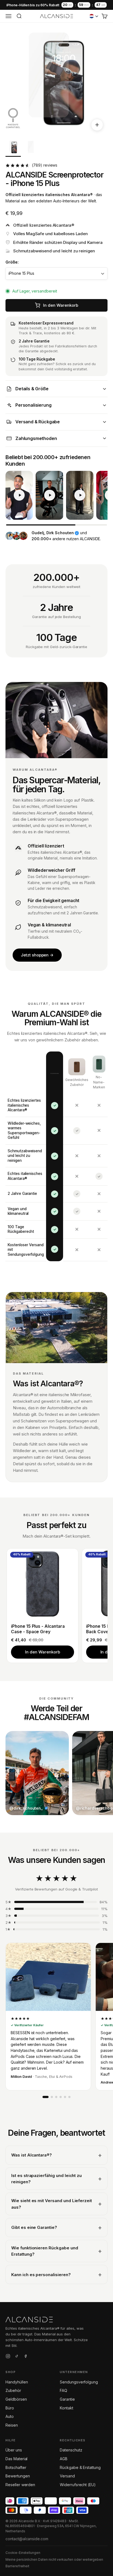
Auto (10, 2416)
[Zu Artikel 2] (31, 148)
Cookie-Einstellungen (23, 2553)
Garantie (67, 2399)
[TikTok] (17, 2357)
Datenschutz (71, 2450)
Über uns (14, 2450)
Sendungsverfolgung (79, 2382)
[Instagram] (8, 2357)
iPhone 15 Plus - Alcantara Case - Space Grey (38, 1629)
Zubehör (13, 2390)
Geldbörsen (16, 2399)
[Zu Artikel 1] (13, 148)
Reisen (12, 2425)
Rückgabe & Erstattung (80, 2467)
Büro (10, 2408)
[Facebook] (26, 2357)
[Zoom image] (97, 125)
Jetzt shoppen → (37, 955)
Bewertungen (18, 2476)
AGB (64, 2459)
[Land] (94, 16)
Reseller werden (20, 2485)
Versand (67, 2476)
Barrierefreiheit (17, 2566)
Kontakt (67, 2408)
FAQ (63, 2390)
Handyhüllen (17, 2382)
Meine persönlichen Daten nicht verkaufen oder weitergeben (54, 2559)
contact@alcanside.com (27, 2539)
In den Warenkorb (42, 1652)
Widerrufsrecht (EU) (78, 2485)
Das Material (16, 2459)
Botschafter (16, 2467)
